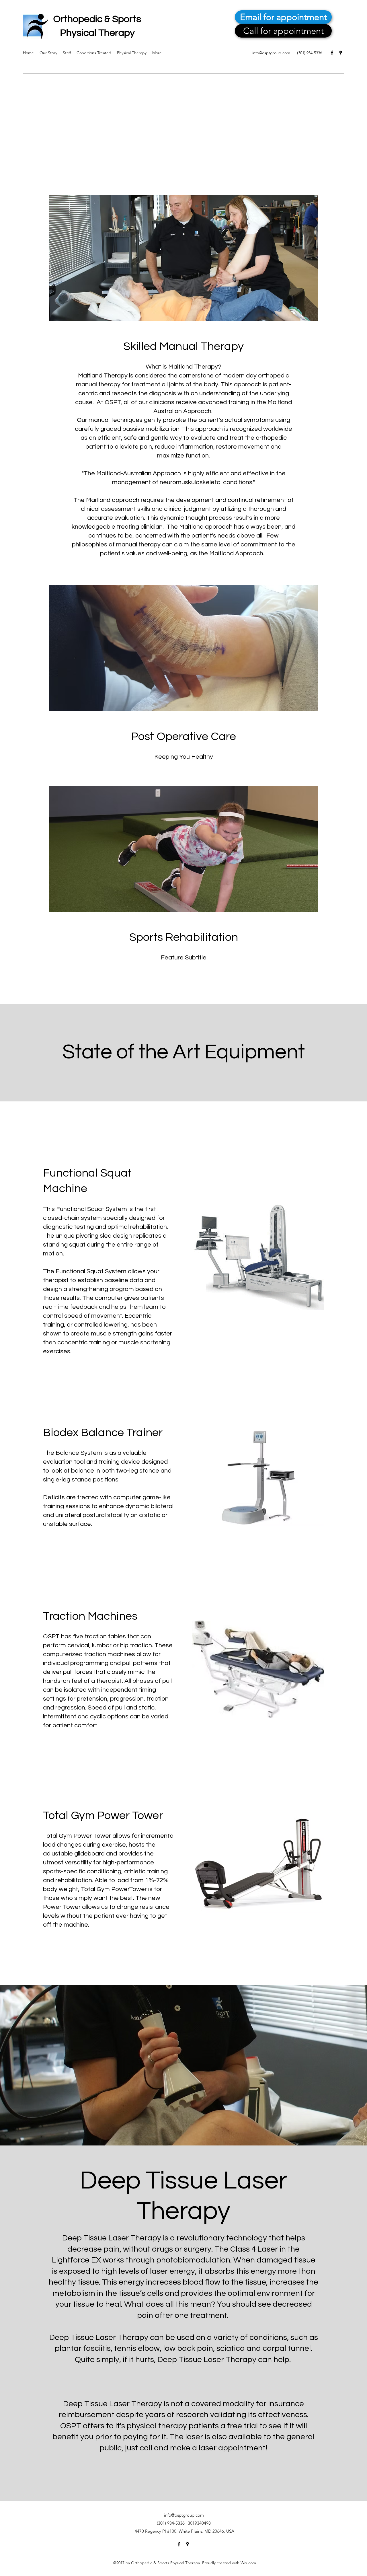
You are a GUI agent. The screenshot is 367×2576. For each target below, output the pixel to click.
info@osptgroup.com (271, 53)
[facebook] (332, 53)
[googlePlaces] (341, 53)
